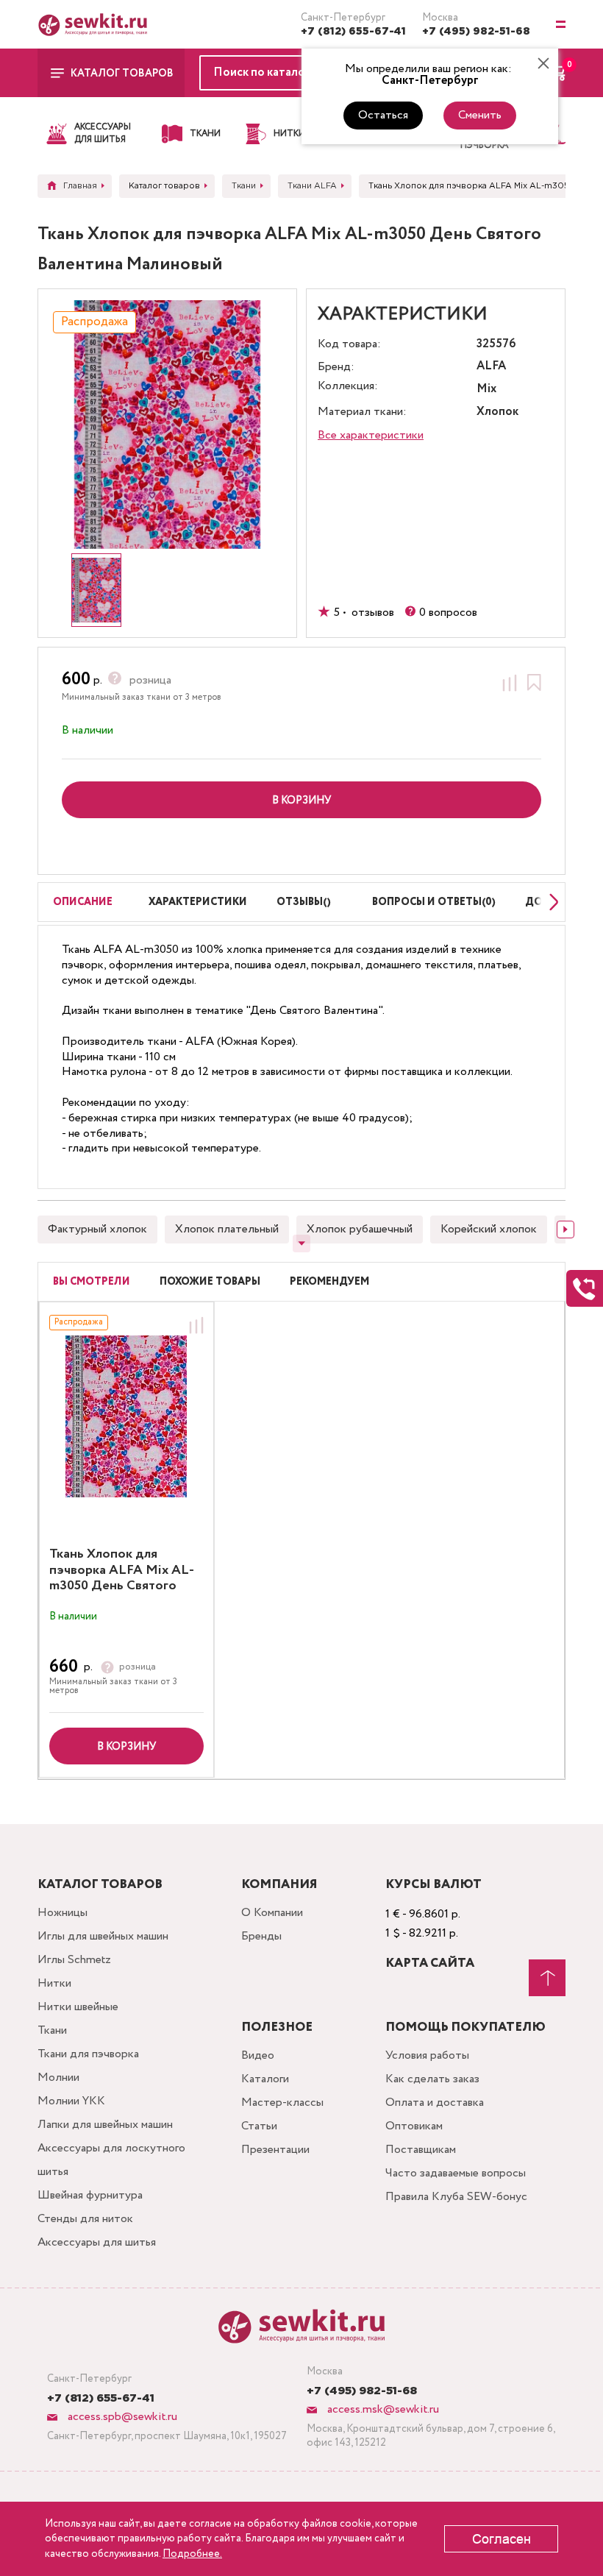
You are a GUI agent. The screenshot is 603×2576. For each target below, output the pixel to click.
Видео (258, 2055)
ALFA (491, 367)
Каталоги (265, 2079)
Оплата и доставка (435, 2103)
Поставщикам (421, 2150)
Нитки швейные (78, 2007)
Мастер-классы (282, 2103)
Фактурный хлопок (97, 1229)
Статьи (259, 2126)
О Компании (272, 1913)
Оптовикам (414, 2126)
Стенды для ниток (85, 2219)
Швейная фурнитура (90, 2195)
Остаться (383, 115)
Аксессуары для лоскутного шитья (111, 2160)
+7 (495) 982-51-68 (476, 32)
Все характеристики (371, 435)
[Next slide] (550, 902)
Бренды (261, 1936)
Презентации (275, 2150)
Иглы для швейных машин (103, 1936)
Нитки (54, 1983)
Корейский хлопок (489, 1229)
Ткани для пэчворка (88, 2054)
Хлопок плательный (227, 1229)
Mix (486, 390)
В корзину (126, 1747)
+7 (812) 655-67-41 (353, 32)
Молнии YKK (71, 2101)
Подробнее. (192, 2554)
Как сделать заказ (432, 2079)
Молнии (58, 2078)
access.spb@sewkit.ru (121, 2417)
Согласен (502, 2539)
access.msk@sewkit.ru (382, 2409)
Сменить (480, 115)
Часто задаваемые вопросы (456, 2173)
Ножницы (63, 1913)
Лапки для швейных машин (105, 2125)
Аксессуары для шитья (97, 2242)
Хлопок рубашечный (360, 1229)
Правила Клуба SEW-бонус (456, 2197)
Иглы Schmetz (74, 1960)
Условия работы (427, 2055)
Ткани (52, 2030)
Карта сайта (430, 1963)
